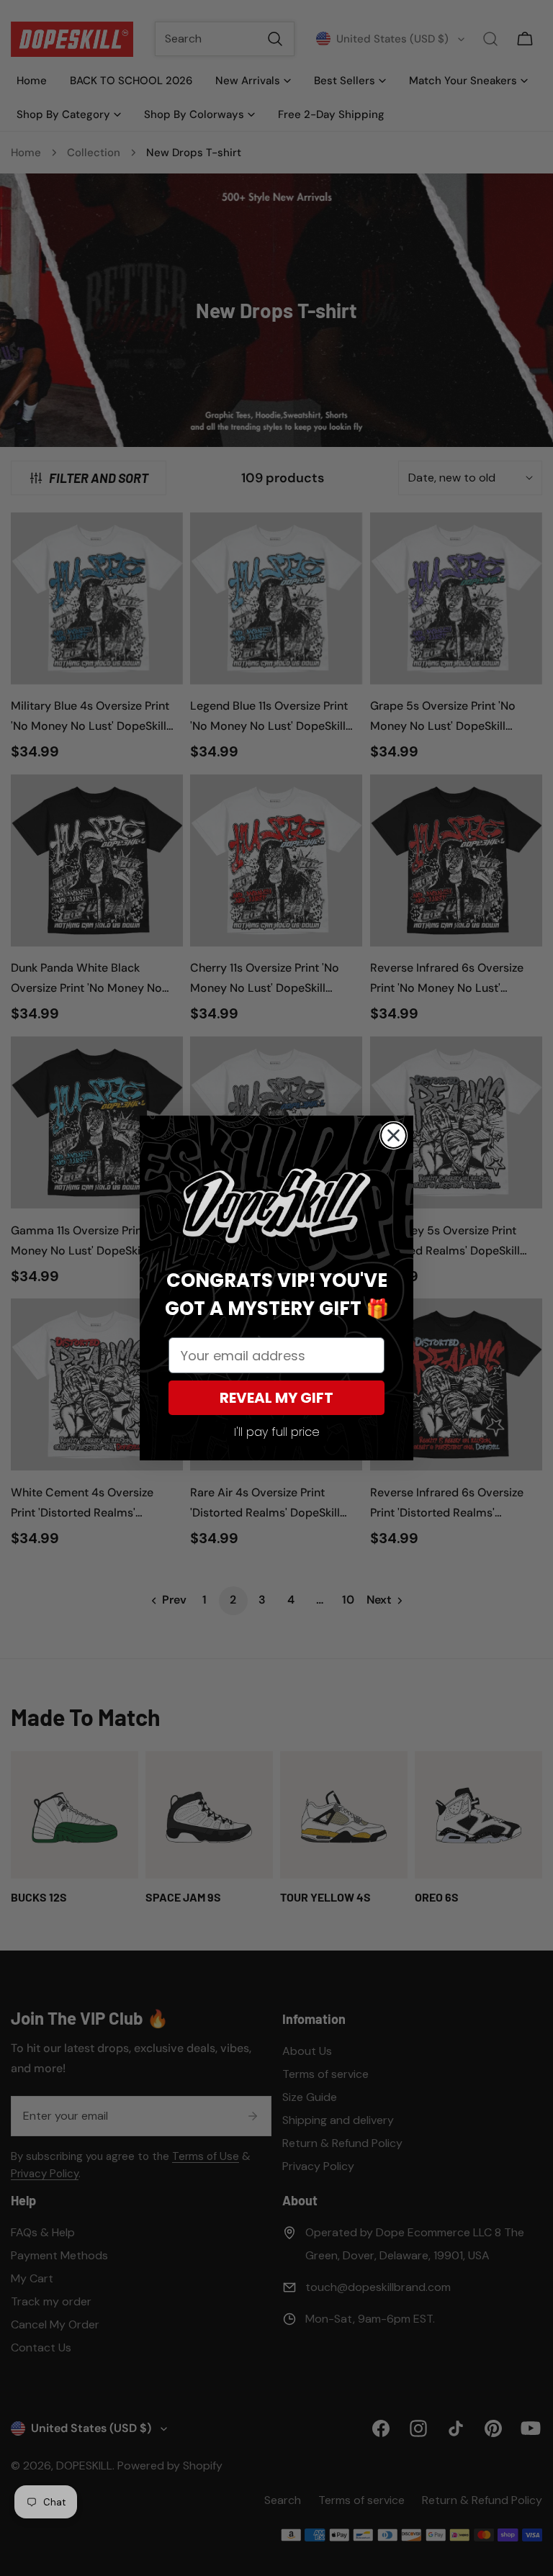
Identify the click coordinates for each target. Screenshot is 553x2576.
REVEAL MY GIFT (276, 1398)
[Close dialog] (394, 1135)
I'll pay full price (277, 1432)
